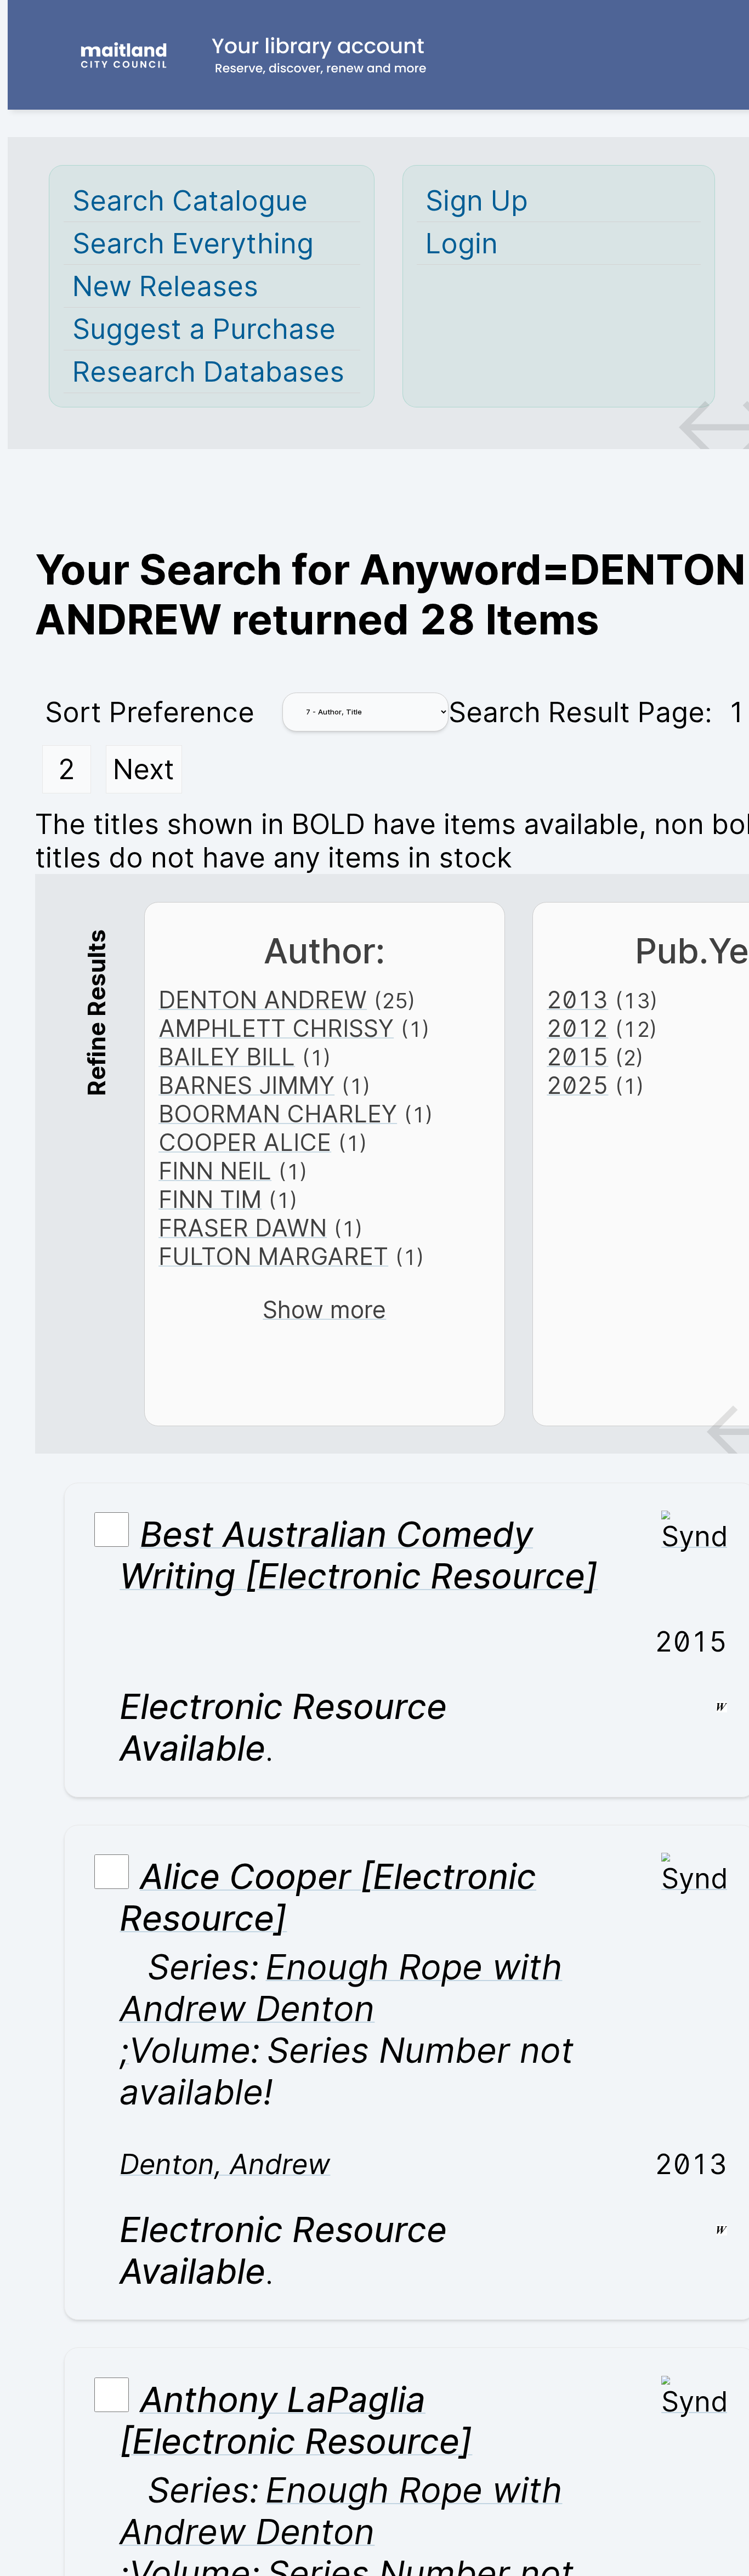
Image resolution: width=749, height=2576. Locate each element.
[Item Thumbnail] (694, 1536)
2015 (577, 1057)
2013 (577, 1000)
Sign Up (477, 200)
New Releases (165, 286)
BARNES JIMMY (246, 1085)
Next (144, 769)
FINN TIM (210, 1199)
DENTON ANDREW (263, 1000)
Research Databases (208, 371)
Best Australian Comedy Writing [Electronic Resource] (359, 1555)
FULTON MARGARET (273, 1256)
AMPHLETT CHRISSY (276, 1028)
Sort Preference (150, 712)
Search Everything (193, 243)
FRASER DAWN (243, 1228)
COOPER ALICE (245, 1142)
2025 (577, 1085)
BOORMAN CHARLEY (278, 1114)
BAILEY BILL (227, 1057)
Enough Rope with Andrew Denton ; (341, 2008)
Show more (324, 1309)
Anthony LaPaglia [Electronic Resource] (296, 2420)
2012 (577, 1028)
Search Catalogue (190, 200)
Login (462, 243)
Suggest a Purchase (204, 329)
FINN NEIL (215, 1171)
